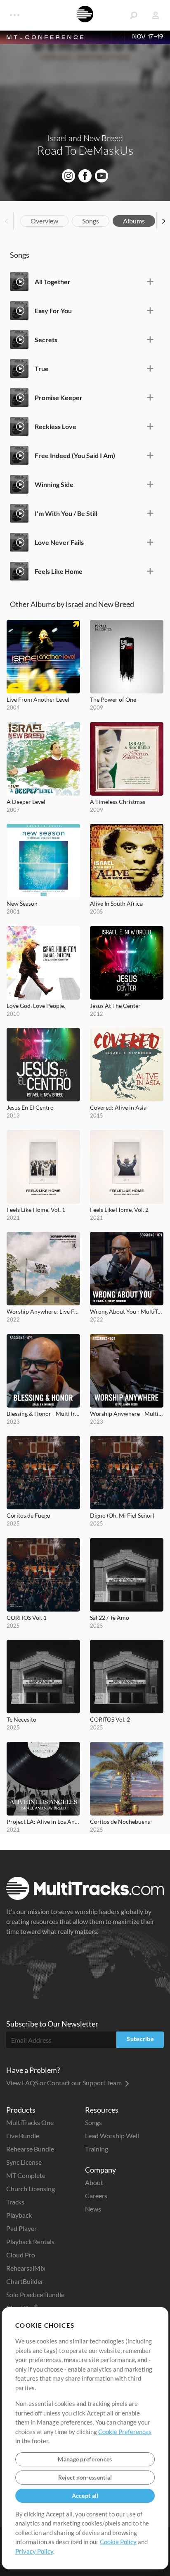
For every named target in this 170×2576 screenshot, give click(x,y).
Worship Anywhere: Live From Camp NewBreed (43, 1311)
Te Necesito (21, 1719)
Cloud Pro (21, 2255)
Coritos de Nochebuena (120, 1822)
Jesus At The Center (115, 1006)
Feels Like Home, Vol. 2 (119, 1210)
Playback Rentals (30, 2241)
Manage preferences (85, 2459)
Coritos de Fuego (28, 1515)
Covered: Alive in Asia (118, 1107)
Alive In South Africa (116, 903)
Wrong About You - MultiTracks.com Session (127, 1311)
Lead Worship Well (112, 2136)
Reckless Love (55, 426)
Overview (44, 221)
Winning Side (54, 484)
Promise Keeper (59, 397)
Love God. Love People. (36, 1006)
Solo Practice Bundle (35, 2294)
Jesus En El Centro (30, 1107)
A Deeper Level (26, 802)
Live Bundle (23, 2136)
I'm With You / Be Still (66, 513)
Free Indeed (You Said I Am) (75, 455)
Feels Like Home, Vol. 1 (36, 1210)
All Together (53, 282)
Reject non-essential (85, 2477)
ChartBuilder (25, 2281)
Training (97, 2149)
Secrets (46, 339)
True (42, 368)
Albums (134, 221)
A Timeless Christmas (118, 802)
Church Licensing (31, 2189)
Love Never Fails (59, 542)
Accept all (85, 2496)
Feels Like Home (59, 571)
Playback (19, 2215)
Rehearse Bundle (30, 2149)
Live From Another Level (38, 699)
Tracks (15, 2202)
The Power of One (113, 699)
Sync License (24, 2162)
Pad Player (21, 2228)
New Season (22, 903)
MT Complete (26, 2175)
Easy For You (53, 311)
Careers (96, 2196)
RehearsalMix (26, 2268)
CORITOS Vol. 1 (27, 1618)
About (94, 2182)
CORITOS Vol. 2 (110, 1719)
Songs (91, 221)
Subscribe (140, 2039)
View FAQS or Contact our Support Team (65, 2083)
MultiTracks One (30, 2122)
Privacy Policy (34, 2551)
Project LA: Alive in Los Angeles (43, 1822)
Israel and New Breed (85, 138)
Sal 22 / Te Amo (110, 1618)
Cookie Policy (118, 2542)
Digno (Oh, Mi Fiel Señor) (122, 1515)
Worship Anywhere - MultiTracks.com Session (127, 1414)
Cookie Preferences (125, 2432)
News (93, 2209)
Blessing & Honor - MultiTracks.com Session (43, 1414)
